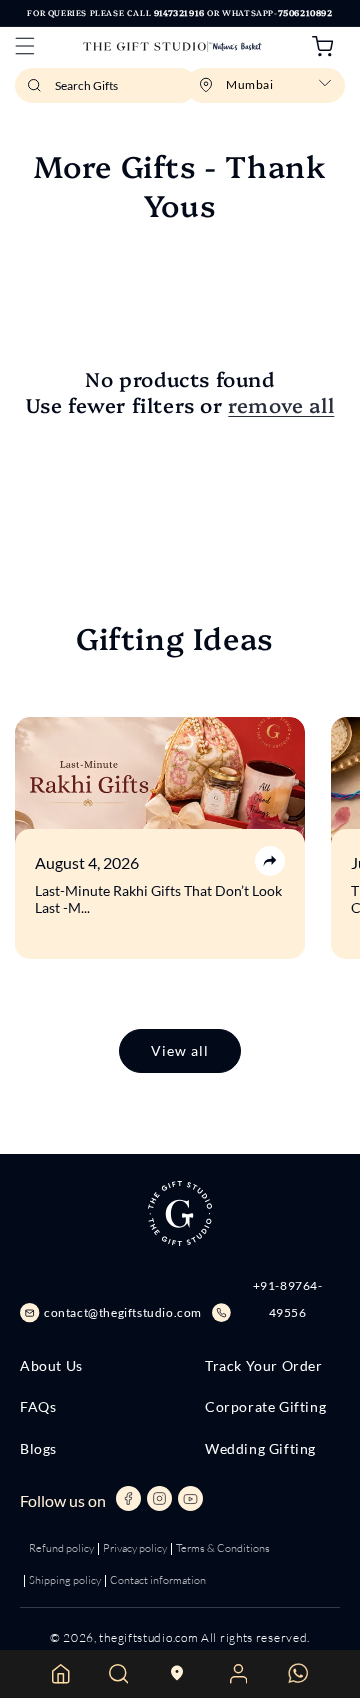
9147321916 (179, 12)
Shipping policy (65, 1580)
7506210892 (305, 12)
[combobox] (106, 85)
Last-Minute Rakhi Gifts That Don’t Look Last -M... (158, 899)
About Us (51, 1366)
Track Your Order (264, 1366)
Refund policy (61, 1548)
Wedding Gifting (260, 1449)
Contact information (158, 1580)
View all (180, 1050)
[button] (25, 46)
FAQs (38, 1407)
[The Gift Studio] (172, 46)
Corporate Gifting (265, 1407)
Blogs (38, 1449)
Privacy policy (135, 1548)
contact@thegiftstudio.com (123, 1312)
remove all (281, 404)
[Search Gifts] (37, 91)
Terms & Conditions (223, 1548)
